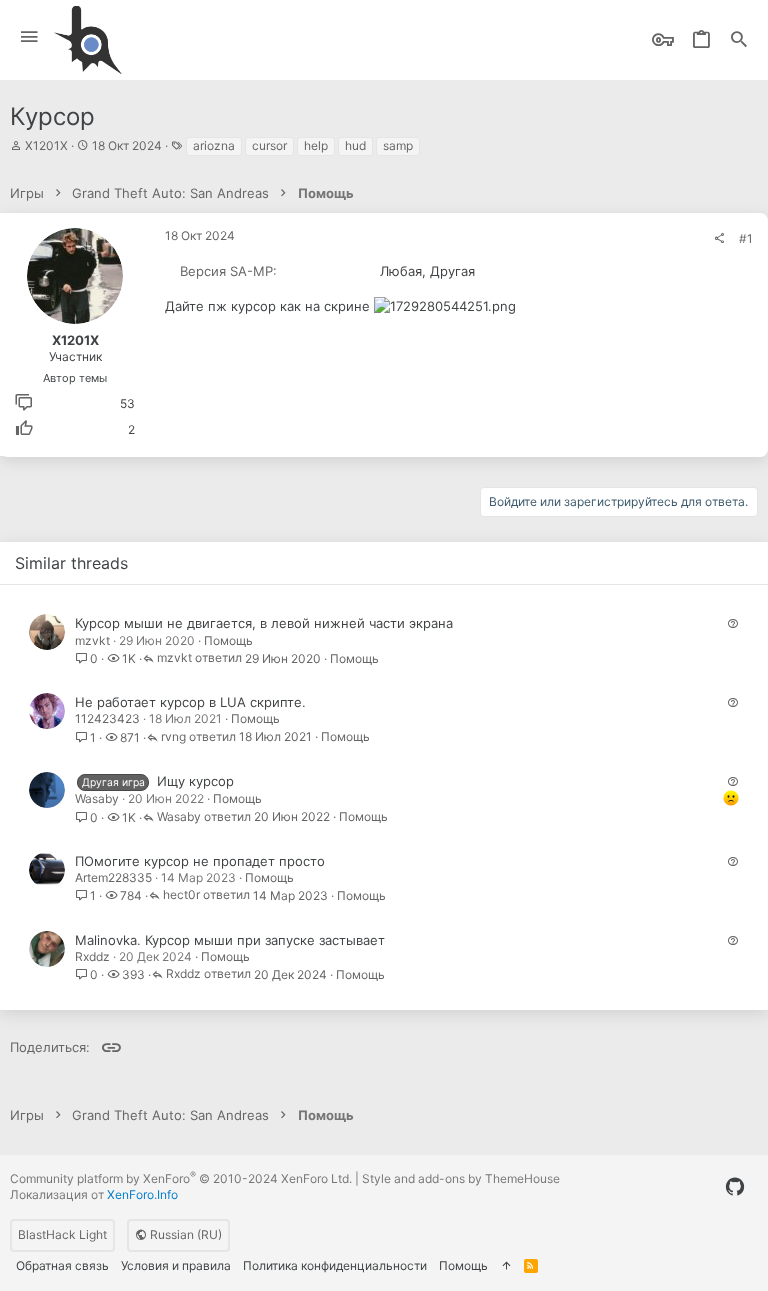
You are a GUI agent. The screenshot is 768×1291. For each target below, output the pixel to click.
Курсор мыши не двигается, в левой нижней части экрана (264, 623)
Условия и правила (176, 1265)
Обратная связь (62, 1265)
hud (355, 145)
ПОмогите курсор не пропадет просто (200, 861)
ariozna (214, 145)
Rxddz (92, 956)
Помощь (228, 640)
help (316, 145)
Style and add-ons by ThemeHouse (461, 1178)
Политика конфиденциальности (335, 1265)
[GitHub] (735, 1187)
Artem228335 (113, 877)
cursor (269, 145)
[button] (29, 37)
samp (398, 145)
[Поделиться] (719, 239)
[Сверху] (506, 1266)
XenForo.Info (142, 1194)
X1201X (46, 145)
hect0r (181, 895)
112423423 (107, 718)
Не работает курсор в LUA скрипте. (190, 702)
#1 (746, 238)
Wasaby (97, 798)
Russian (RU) (184, 1234)
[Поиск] (739, 40)
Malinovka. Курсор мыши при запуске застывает (230, 940)
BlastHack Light (62, 1234)
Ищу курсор (195, 781)
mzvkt (92, 640)
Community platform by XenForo (181, 1178)
